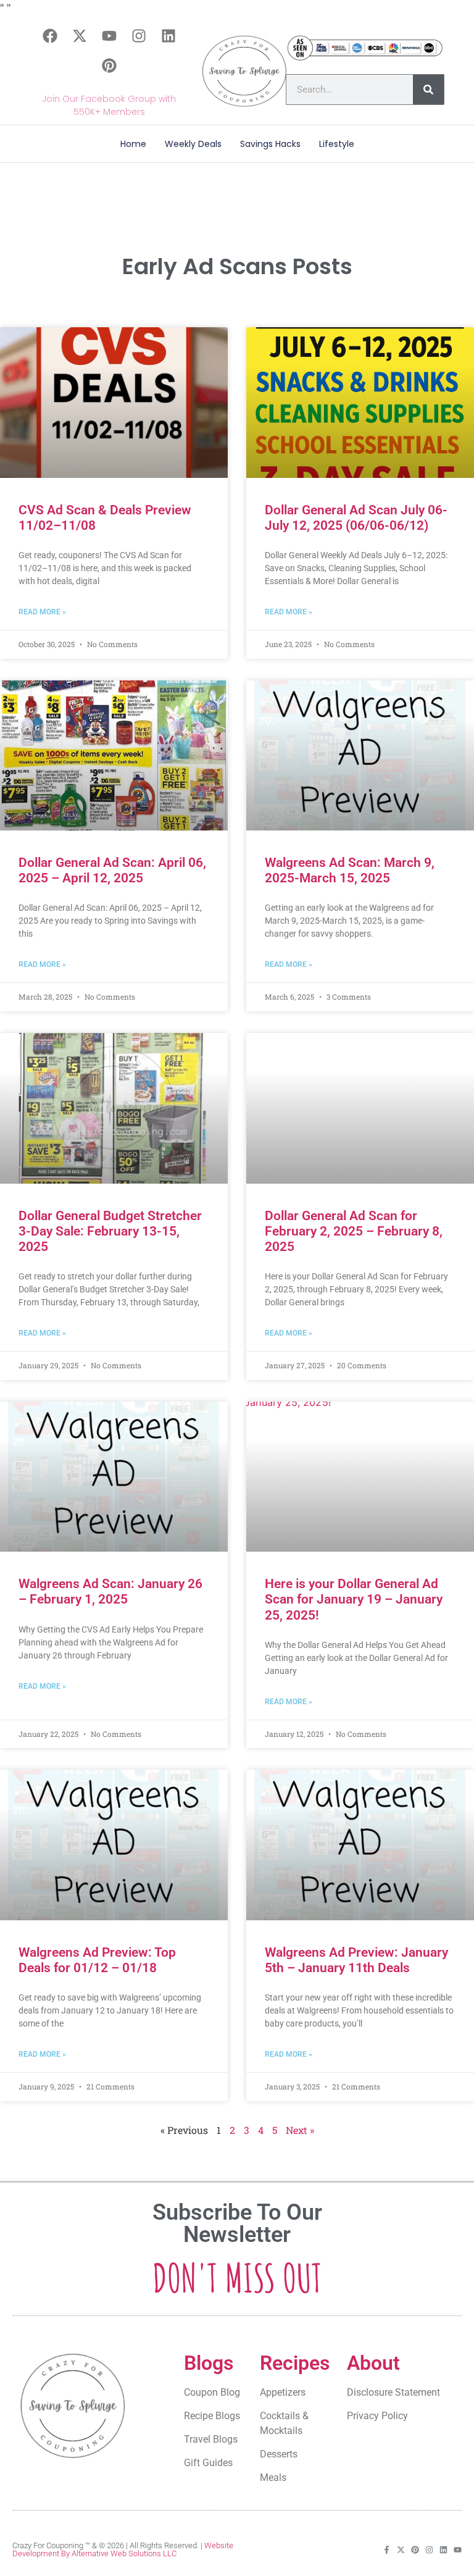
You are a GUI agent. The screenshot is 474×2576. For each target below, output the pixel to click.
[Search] (428, 90)
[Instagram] (139, 36)
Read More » (42, 612)
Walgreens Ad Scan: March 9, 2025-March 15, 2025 (350, 870)
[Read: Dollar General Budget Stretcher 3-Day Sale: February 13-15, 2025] (114, 1108)
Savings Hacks (270, 144)
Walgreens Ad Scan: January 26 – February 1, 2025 (110, 1591)
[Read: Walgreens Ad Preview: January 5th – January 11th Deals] (360, 1845)
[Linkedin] (168, 36)
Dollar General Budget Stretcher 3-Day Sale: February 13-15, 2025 (110, 1231)
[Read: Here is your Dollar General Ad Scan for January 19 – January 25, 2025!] (360, 1477)
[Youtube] (109, 36)
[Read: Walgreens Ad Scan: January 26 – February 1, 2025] (114, 1477)
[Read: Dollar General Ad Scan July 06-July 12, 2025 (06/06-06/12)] (360, 403)
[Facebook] (50, 36)
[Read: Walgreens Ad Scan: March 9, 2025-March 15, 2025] (360, 756)
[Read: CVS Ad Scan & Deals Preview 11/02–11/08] (114, 403)
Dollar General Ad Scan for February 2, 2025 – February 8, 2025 (354, 1231)
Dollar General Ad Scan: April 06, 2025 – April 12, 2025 (112, 870)
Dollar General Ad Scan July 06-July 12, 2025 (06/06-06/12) (356, 518)
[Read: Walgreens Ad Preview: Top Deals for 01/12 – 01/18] (114, 1845)
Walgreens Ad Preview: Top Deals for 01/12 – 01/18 (97, 1960)
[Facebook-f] (387, 2550)
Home (133, 144)
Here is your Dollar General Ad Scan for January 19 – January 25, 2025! (354, 1599)
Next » (300, 2130)
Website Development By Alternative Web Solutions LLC (123, 2549)
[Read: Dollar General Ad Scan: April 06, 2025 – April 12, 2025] (114, 756)
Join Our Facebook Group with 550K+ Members (109, 105)
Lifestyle (337, 144)
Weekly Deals (193, 144)
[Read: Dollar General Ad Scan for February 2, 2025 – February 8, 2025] (360, 1108)
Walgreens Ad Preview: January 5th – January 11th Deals (356, 1960)
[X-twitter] (80, 36)
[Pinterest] (109, 65)
